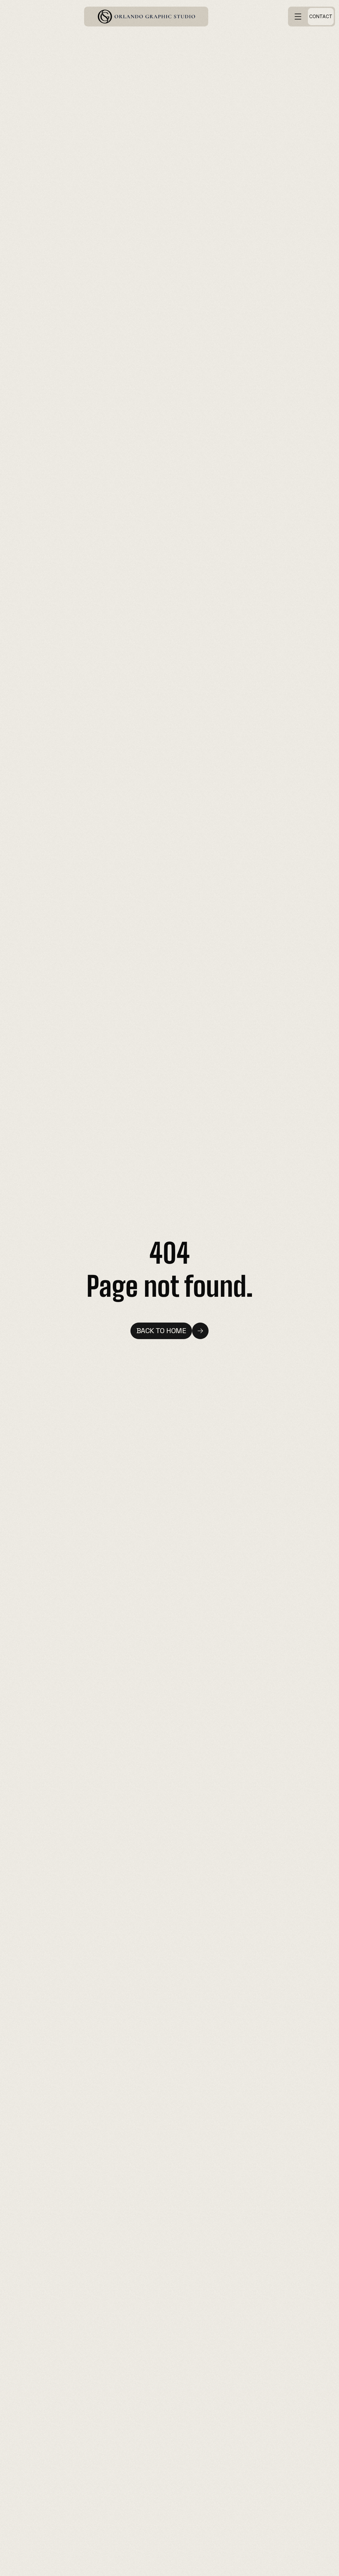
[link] (146, 17)
